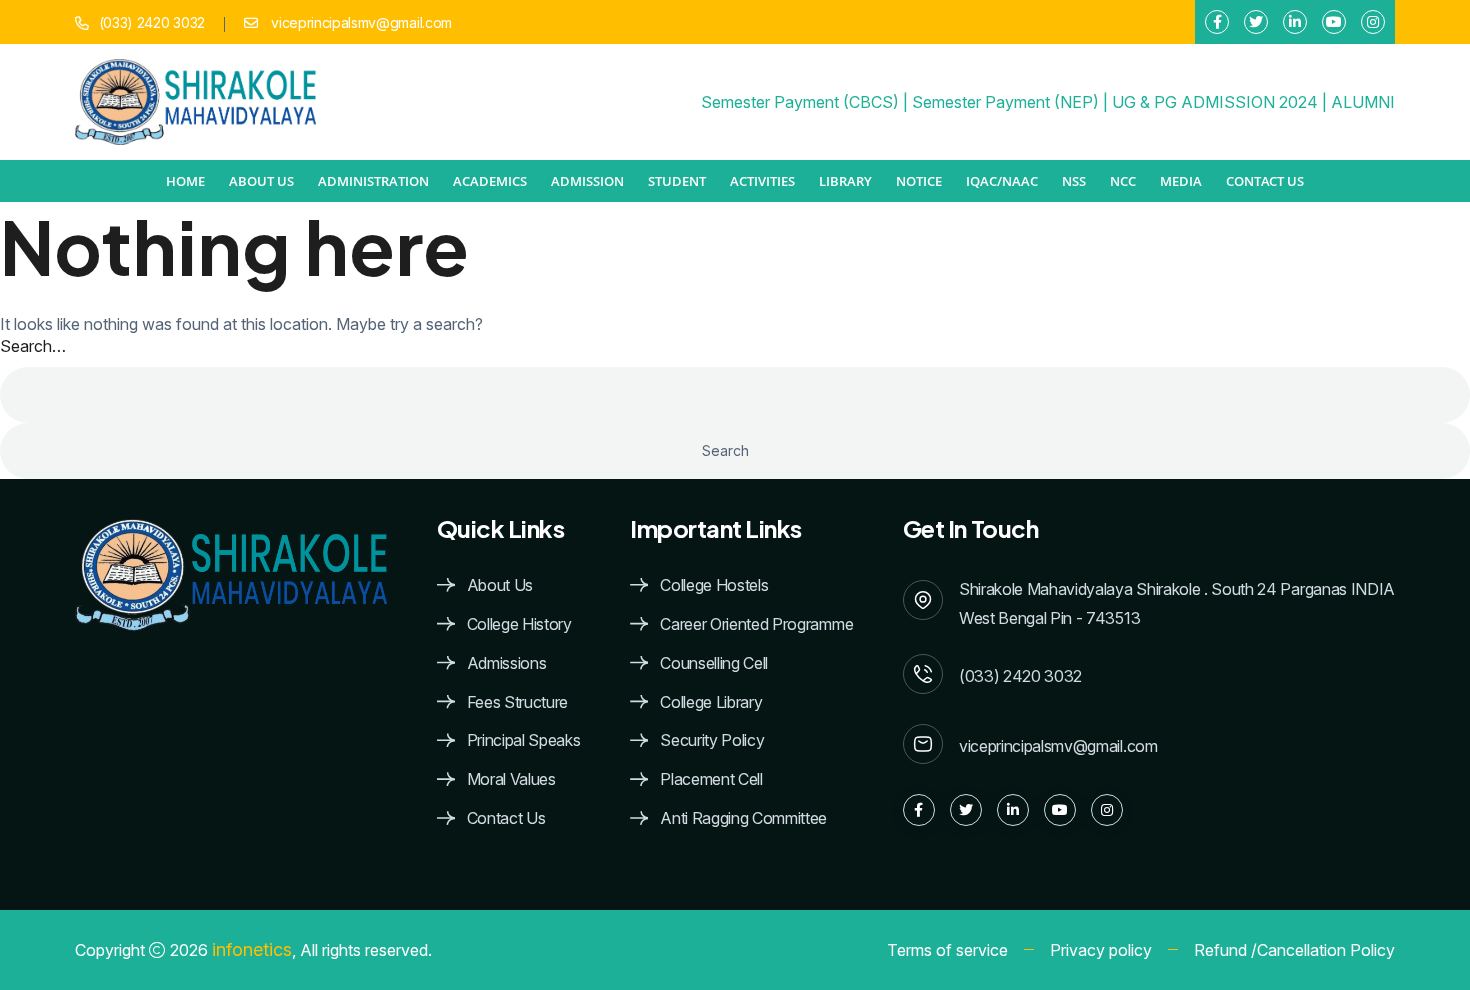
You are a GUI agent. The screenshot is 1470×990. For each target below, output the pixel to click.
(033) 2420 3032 (152, 22)
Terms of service (947, 950)
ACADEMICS (490, 181)
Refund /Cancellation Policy (1294, 950)
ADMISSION (587, 181)
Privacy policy (1101, 950)
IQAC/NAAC (1002, 181)
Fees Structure (518, 702)
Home (185, 181)
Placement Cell (711, 779)
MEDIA (1181, 181)
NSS (1074, 181)
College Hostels (714, 585)
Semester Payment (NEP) (1005, 102)
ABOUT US (261, 181)
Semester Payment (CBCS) (800, 102)
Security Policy (712, 740)
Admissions (507, 663)
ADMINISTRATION (373, 181)
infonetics (252, 949)
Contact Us (1265, 181)
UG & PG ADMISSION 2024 (1215, 102)
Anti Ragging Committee (743, 818)
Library (845, 181)
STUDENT (677, 181)
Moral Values (511, 779)
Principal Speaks (524, 740)
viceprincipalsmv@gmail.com (360, 22)
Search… (33, 346)
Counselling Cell (714, 663)
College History (519, 624)
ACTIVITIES (762, 181)
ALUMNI (1363, 102)
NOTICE (919, 181)
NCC (1123, 181)
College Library (711, 702)
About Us (500, 585)
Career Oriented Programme (756, 624)
